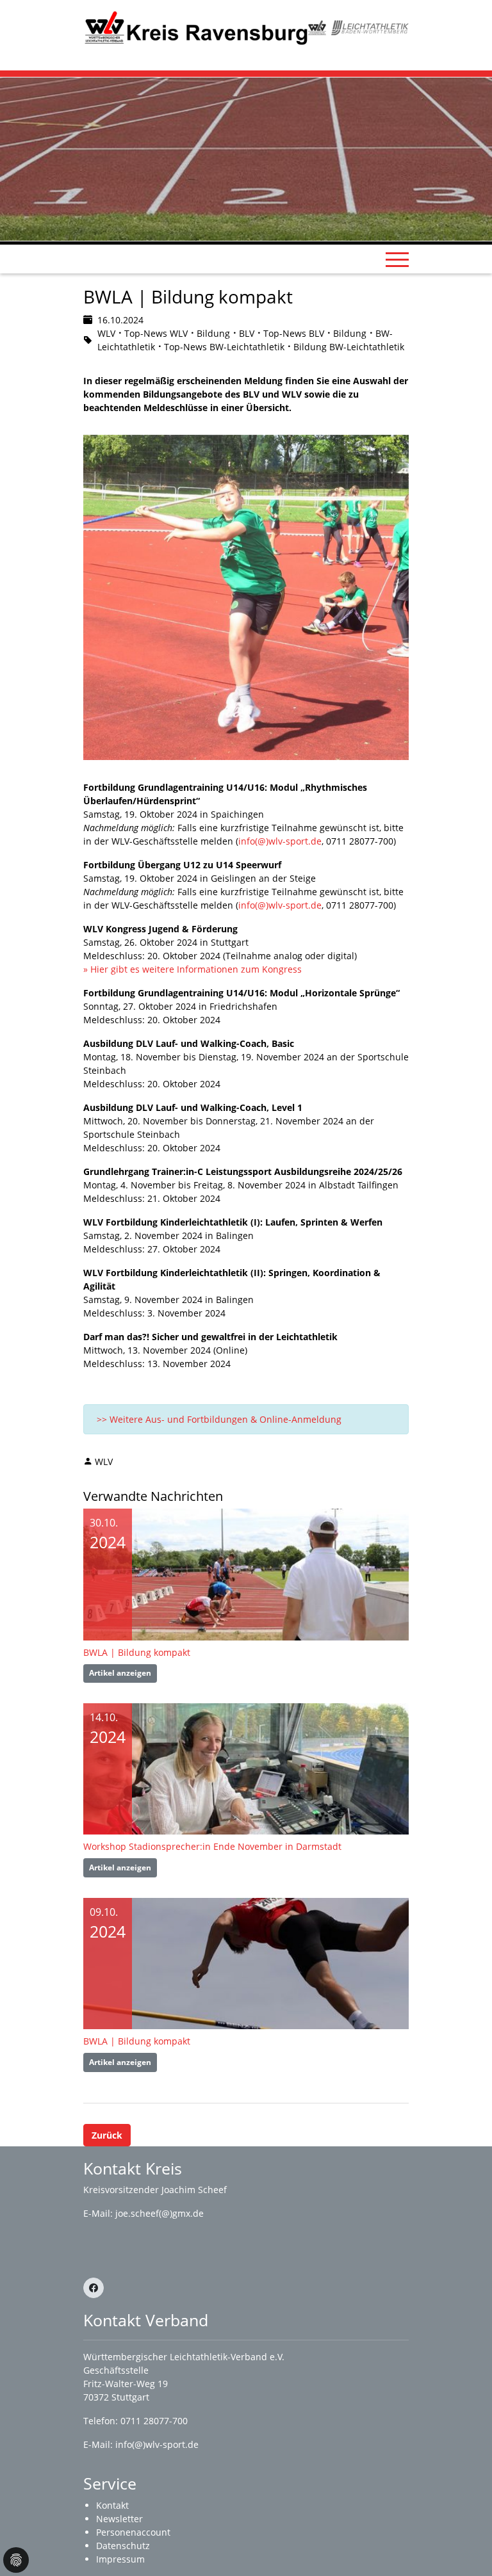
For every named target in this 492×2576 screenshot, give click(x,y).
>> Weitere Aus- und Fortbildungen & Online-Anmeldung (219, 1419)
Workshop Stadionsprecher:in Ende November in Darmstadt (212, 1846)
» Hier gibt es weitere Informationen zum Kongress (194, 969)
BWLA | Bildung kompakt (137, 1652)
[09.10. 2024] (246, 1962)
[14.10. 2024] (246, 1768)
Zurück (107, 2135)
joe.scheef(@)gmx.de (160, 2213)
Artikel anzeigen (120, 1673)
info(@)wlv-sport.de (280, 841)
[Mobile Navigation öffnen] (397, 259)
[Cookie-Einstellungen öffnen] (16, 2560)
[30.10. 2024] (246, 1574)
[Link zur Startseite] (196, 27)
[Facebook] (94, 2288)
